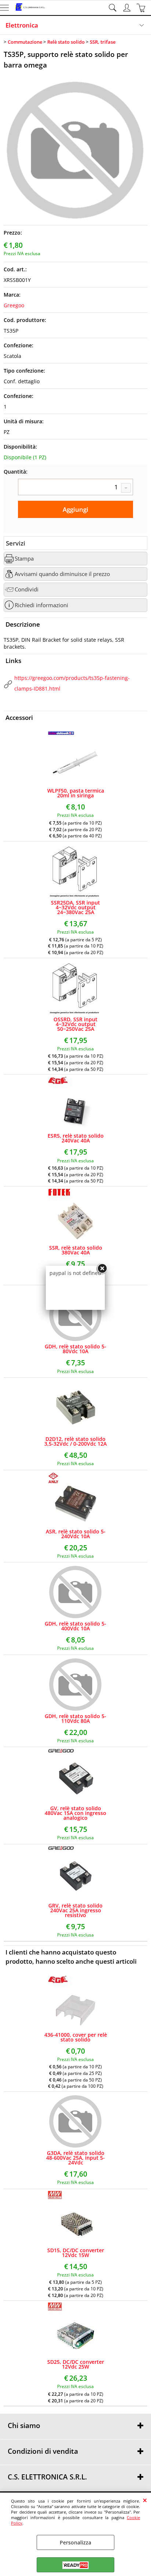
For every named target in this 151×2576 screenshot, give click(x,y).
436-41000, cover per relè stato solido (76, 2037)
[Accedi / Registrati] (128, 8)
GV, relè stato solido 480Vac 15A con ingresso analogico (75, 1813)
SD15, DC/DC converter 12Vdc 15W (76, 2253)
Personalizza (75, 2542)
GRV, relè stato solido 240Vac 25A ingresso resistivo (75, 1910)
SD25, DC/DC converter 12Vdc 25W (76, 2364)
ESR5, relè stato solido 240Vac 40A (76, 1138)
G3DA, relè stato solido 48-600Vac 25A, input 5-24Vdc (75, 2158)
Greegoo (14, 305)
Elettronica (22, 25)
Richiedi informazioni (41, 605)
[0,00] (142, 8)
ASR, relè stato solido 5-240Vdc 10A (76, 1534)
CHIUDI (145, 2500)
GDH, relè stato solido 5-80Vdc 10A (75, 1349)
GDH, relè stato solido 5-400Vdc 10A (75, 1626)
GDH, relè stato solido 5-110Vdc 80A (75, 1718)
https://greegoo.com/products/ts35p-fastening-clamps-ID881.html (72, 683)
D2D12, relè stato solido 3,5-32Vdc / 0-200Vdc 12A (75, 1441)
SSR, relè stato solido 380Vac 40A (76, 1250)
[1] (75, 488)
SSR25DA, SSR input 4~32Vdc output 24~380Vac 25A (75, 907)
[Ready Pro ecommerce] (75, 2565)
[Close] (102, 1269)
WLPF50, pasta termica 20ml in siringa (76, 793)
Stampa (24, 559)
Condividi (27, 589)
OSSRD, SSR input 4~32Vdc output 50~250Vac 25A (75, 1024)
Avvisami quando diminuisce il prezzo (62, 574)
